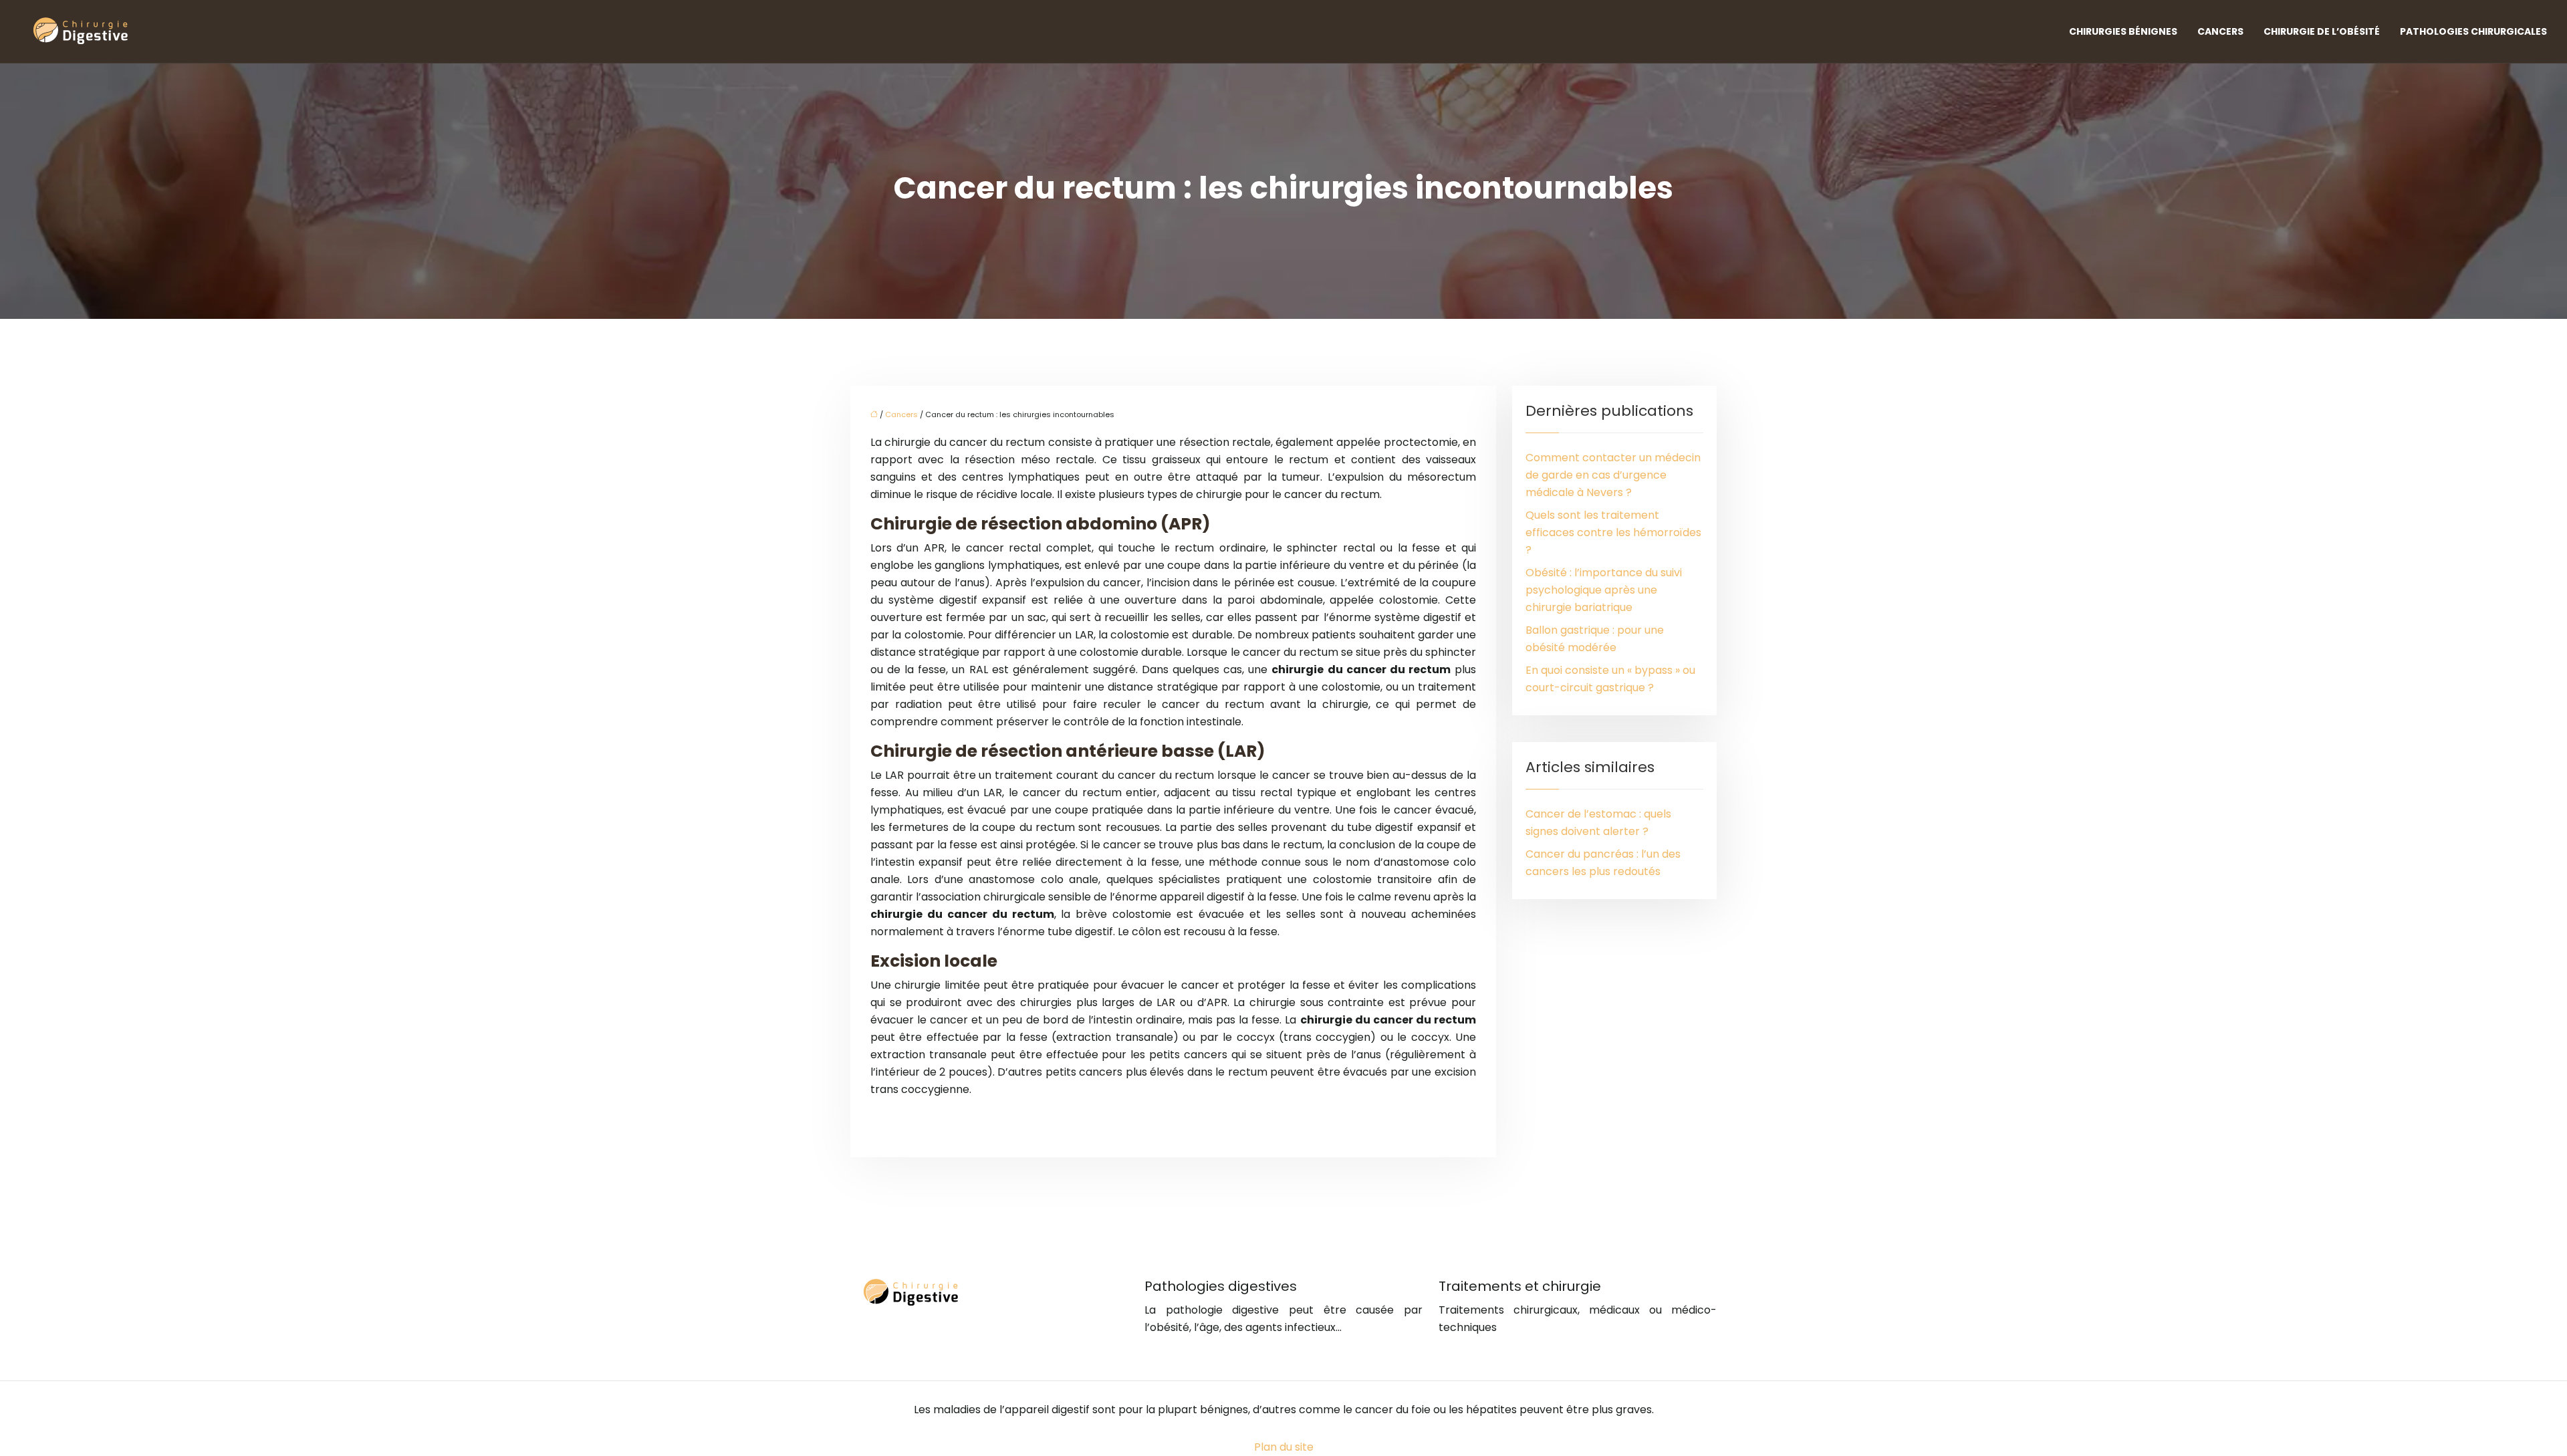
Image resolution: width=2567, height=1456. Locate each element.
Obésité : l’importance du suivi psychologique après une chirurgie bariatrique (1604, 590)
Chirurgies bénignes (2123, 31)
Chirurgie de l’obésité (2322, 31)
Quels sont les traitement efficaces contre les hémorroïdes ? (1613, 532)
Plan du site (1284, 1447)
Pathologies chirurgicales (2473, 31)
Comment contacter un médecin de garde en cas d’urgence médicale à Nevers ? (1613, 475)
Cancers (2220, 31)
